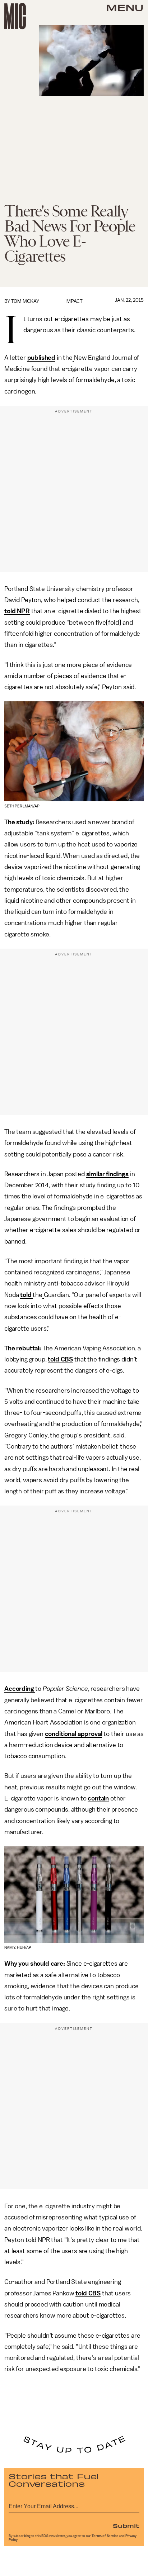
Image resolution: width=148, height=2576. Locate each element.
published (41, 358)
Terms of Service (105, 2536)
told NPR (17, 611)
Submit (126, 2525)
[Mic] (15, 16)
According (20, 1689)
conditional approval (74, 1734)
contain (98, 1798)
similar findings (107, 1174)
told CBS (60, 1359)
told (26, 1295)
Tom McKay (25, 301)
